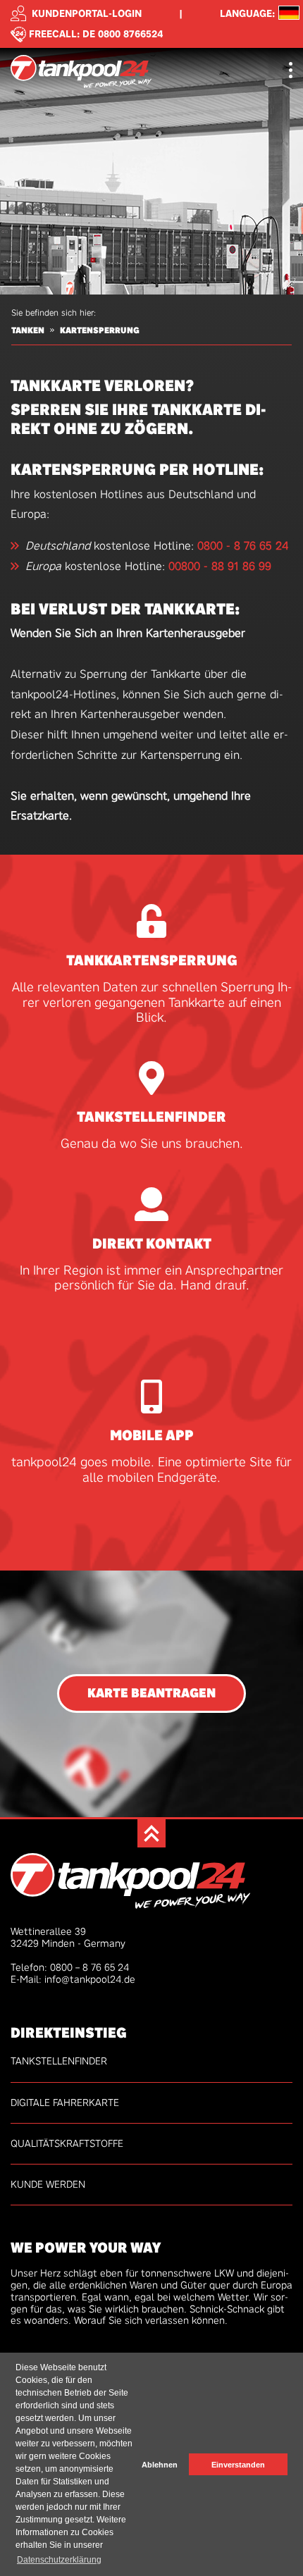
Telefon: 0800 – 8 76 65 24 (70, 1967)
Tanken (28, 330)
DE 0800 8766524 (123, 33)
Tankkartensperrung (152, 960)
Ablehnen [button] (160, 2465)
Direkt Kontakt (152, 1244)
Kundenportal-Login (87, 13)
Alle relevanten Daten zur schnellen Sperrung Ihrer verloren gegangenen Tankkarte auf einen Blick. (152, 1003)
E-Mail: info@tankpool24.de (73, 1979)
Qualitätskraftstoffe (67, 2143)
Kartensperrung (100, 330)
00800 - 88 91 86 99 (220, 566)
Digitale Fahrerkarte (65, 2103)
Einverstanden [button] (238, 2465)
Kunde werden (48, 2184)
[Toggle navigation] (291, 72)
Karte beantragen (151, 1693)
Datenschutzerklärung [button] (59, 2560)
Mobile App (152, 1435)
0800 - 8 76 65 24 (243, 546)
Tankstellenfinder (151, 1117)
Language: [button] (247, 14)
